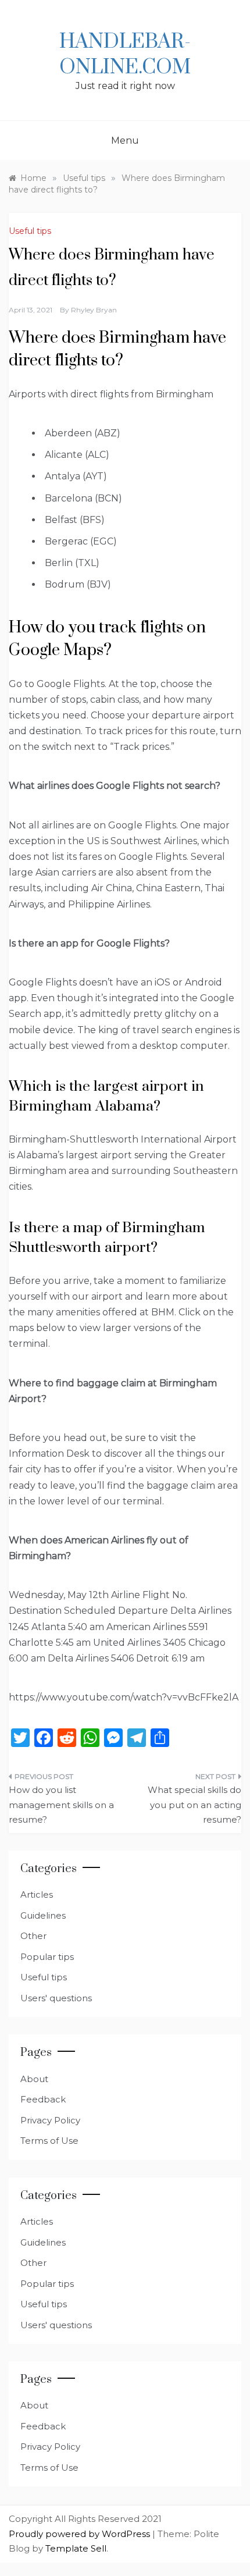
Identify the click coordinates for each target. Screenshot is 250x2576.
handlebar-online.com (125, 55)
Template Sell (76, 2548)
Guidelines (43, 1915)
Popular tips (47, 1957)
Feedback (43, 2099)
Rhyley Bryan (94, 310)
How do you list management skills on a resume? (61, 1805)
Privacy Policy (50, 2120)
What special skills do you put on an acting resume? (194, 1805)
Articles (37, 1894)
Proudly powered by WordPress (81, 2534)
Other (33, 1936)
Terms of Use (49, 2141)
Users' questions (56, 1998)
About (34, 2079)
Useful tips (30, 231)
